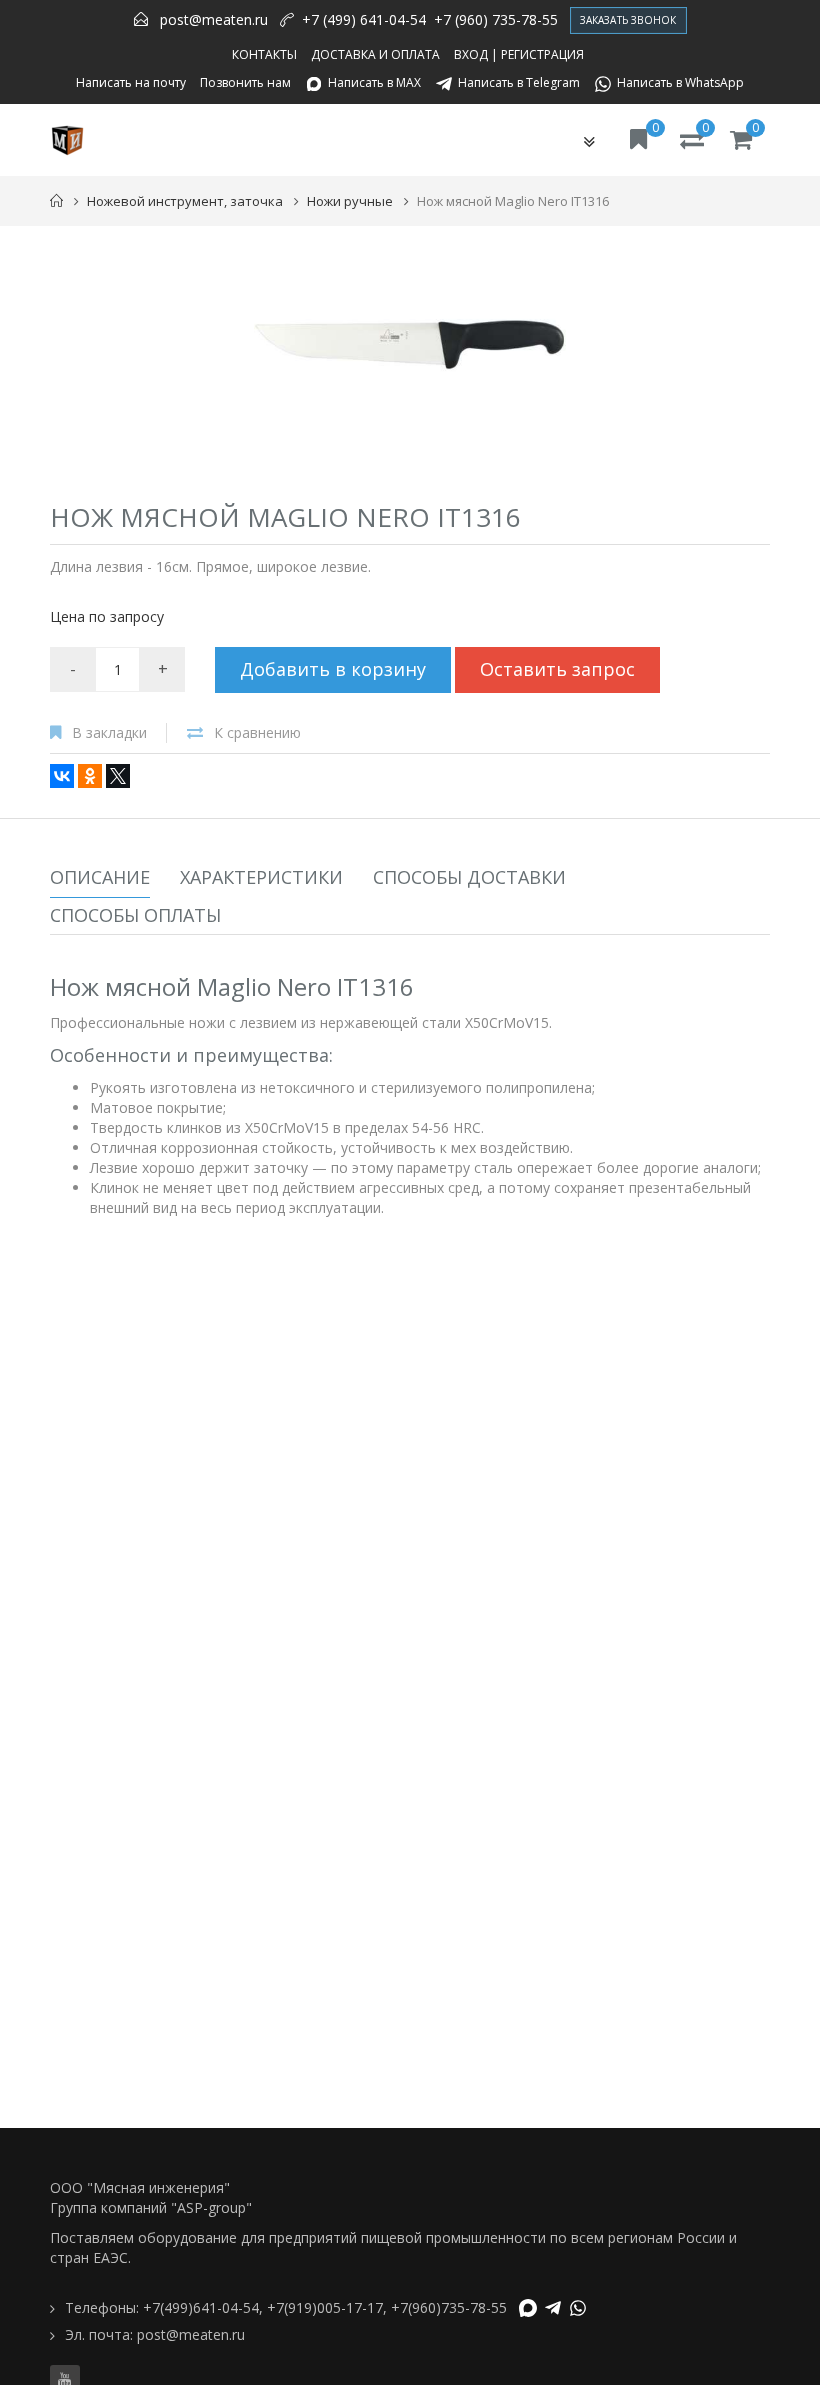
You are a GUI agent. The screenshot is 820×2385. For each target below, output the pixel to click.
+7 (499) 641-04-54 (364, 19)
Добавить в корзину (333, 669)
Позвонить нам (245, 82)
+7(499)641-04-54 (201, 2307)
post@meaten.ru (214, 19)
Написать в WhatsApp (680, 82)
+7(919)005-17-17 (325, 2307)
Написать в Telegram (519, 82)
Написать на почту (131, 82)
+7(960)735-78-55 (449, 2307)
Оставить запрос (557, 669)
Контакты (264, 54)
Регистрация (542, 54)
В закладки (109, 732)
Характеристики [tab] (261, 877)
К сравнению (257, 732)
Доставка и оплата (375, 54)
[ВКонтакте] (62, 776)
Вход (471, 54)
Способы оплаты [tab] (135, 915)
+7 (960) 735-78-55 (496, 19)
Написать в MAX (374, 82)
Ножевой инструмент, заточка (185, 201)
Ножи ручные (350, 201)
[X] (118, 776)
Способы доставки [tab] (469, 877)
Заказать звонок (628, 20)
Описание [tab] (100, 877)
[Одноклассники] (90, 776)
